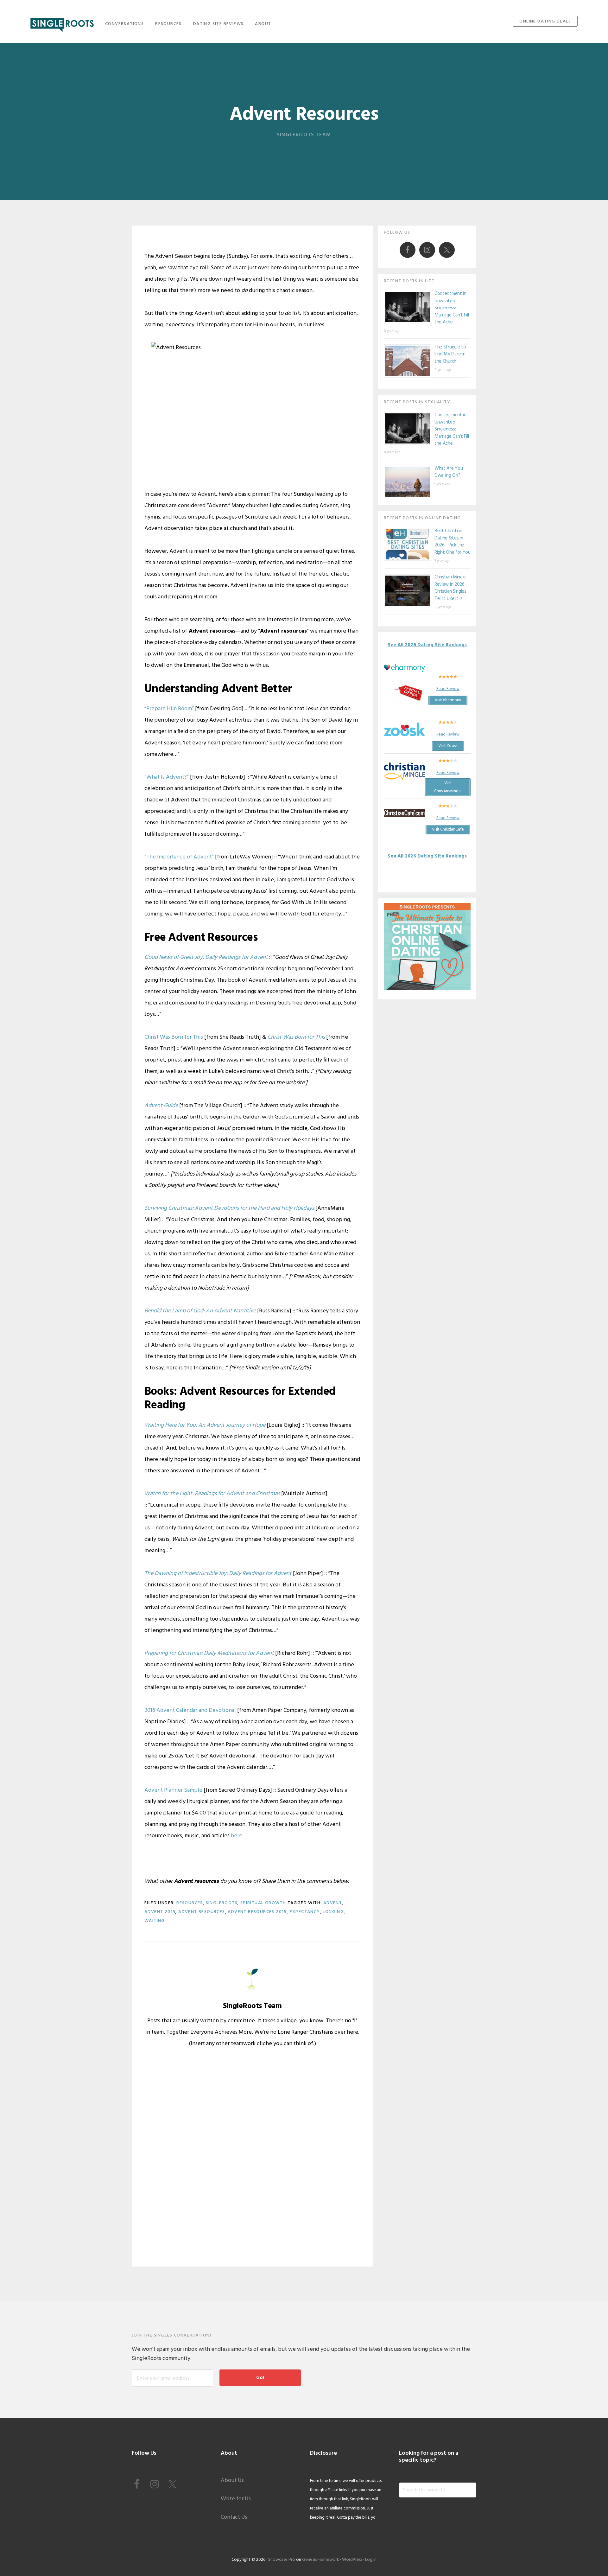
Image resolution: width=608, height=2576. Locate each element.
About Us (232, 2480)
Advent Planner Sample (173, 1790)
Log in (371, 2560)
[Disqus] (252, 2175)
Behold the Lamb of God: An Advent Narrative (200, 1311)
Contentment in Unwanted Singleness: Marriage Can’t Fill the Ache (452, 308)
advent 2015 (160, 1912)
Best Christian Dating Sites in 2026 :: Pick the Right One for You (453, 542)
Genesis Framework (321, 2560)
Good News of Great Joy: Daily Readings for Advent (206, 957)
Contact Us (234, 2517)
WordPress (352, 2560)
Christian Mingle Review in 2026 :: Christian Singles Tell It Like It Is (451, 588)
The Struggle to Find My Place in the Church (450, 354)
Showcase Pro (282, 2560)
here (237, 1836)
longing (333, 1912)
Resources (190, 1903)
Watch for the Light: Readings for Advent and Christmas (212, 1494)
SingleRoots (62, 23)
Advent (333, 1903)
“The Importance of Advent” (179, 857)
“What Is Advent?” (167, 777)
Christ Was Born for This (174, 1037)
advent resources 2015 (257, 1912)
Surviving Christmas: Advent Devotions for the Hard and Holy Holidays (229, 1208)
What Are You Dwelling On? (449, 472)
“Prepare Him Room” (169, 709)
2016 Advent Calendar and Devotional (190, 1710)
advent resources (202, 1912)
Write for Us (236, 2499)
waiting (155, 1921)
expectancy (305, 1912)
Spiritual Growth (263, 1903)
